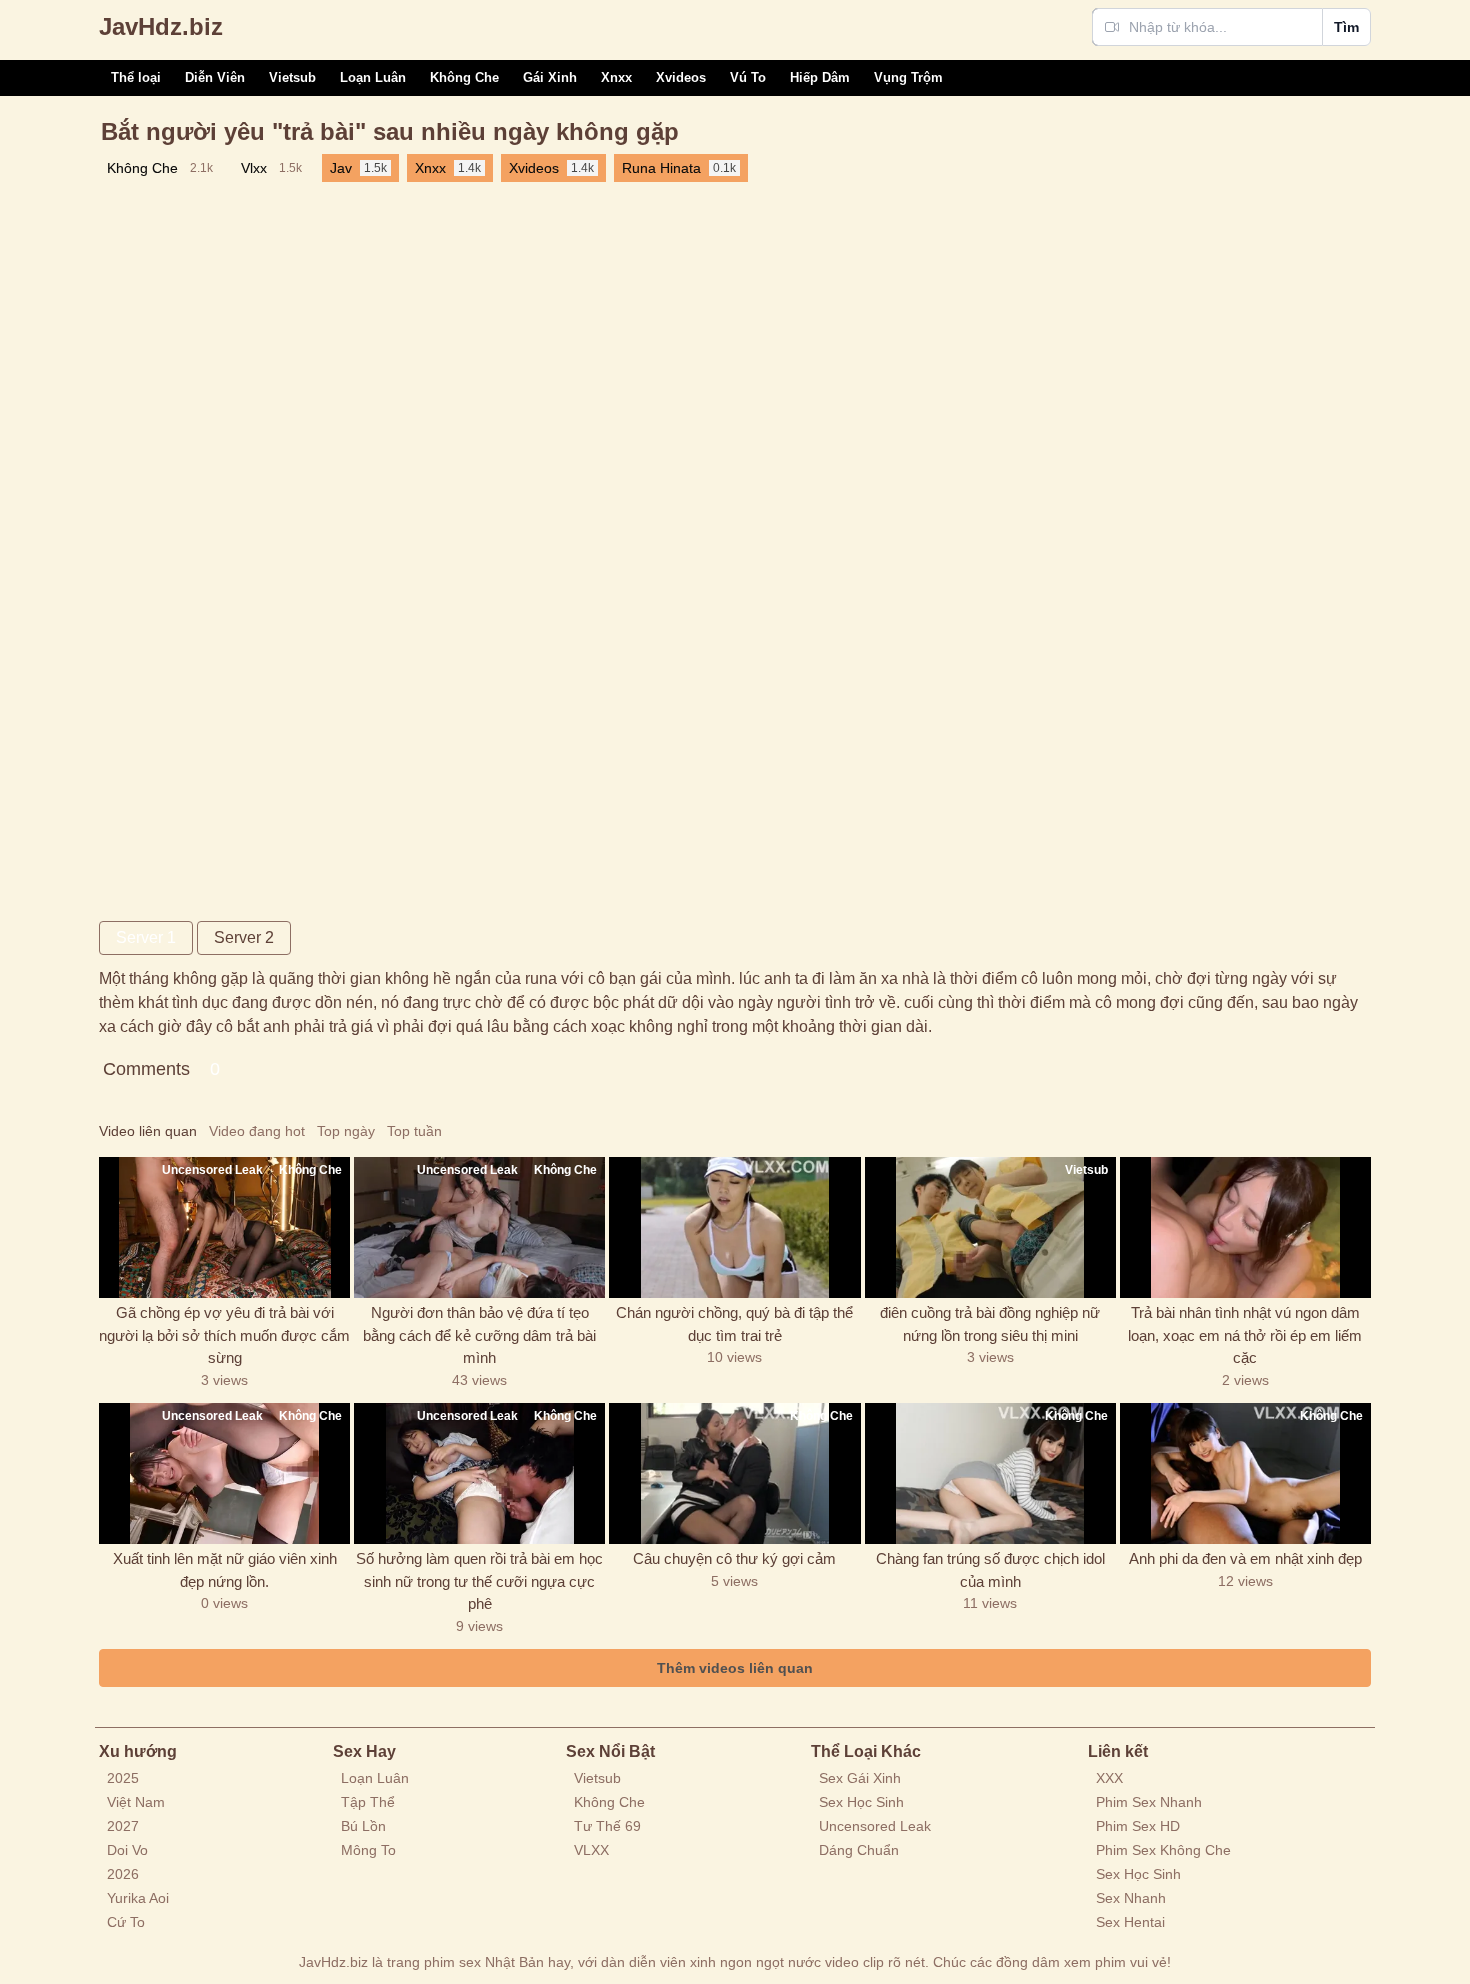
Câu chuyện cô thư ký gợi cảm (734, 1558)
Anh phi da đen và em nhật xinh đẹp (1245, 1558)
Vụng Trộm (908, 77)
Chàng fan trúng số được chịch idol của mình (990, 1570)
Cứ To (126, 1922)
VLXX (591, 1850)
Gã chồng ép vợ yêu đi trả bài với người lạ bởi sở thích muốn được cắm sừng (224, 1335)
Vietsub (292, 77)
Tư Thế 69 (607, 1826)
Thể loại (136, 77)
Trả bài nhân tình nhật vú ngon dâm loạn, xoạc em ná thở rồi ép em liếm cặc (1245, 1335)
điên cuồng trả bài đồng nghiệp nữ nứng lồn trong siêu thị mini (990, 1324)
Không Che (464, 77)
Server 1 (146, 937)
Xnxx (616, 77)
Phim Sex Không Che (1163, 1850)
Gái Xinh (550, 77)
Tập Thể (368, 1802)
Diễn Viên (215, 77)
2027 (123, 1826)
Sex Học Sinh (861, 1802)
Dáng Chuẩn (859, 1850)
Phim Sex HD (1138, 1826)
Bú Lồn (363, 1826)
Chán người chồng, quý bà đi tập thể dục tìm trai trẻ (734, 1324)
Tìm (1346, 27)
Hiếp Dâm (820, 77)
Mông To (368, 1850)
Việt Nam (136, 1802)
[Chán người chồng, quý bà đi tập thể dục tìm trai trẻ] (734, 1227)
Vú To (748, 77)
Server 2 (244, 937)
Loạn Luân (373, 77)
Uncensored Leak (875, 1826)
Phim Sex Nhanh (1149, 1802)
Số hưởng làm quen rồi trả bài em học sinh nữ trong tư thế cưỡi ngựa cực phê (479, 1581)
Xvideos (681, 77)
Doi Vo (127, 1850)
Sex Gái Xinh (860, 1778)
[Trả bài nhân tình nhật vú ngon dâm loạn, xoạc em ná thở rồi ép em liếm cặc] (1245, 1227)
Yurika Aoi (138, 1898)
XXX (1109, 1778)
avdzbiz (161, 26)
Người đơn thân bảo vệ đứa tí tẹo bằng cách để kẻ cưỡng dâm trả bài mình (479, 1335)
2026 (123, 1874)
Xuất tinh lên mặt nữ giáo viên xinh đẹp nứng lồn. (225, 1570)
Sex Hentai (1130, 1922)
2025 (123, 1778)
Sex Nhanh (1131, 1898)
